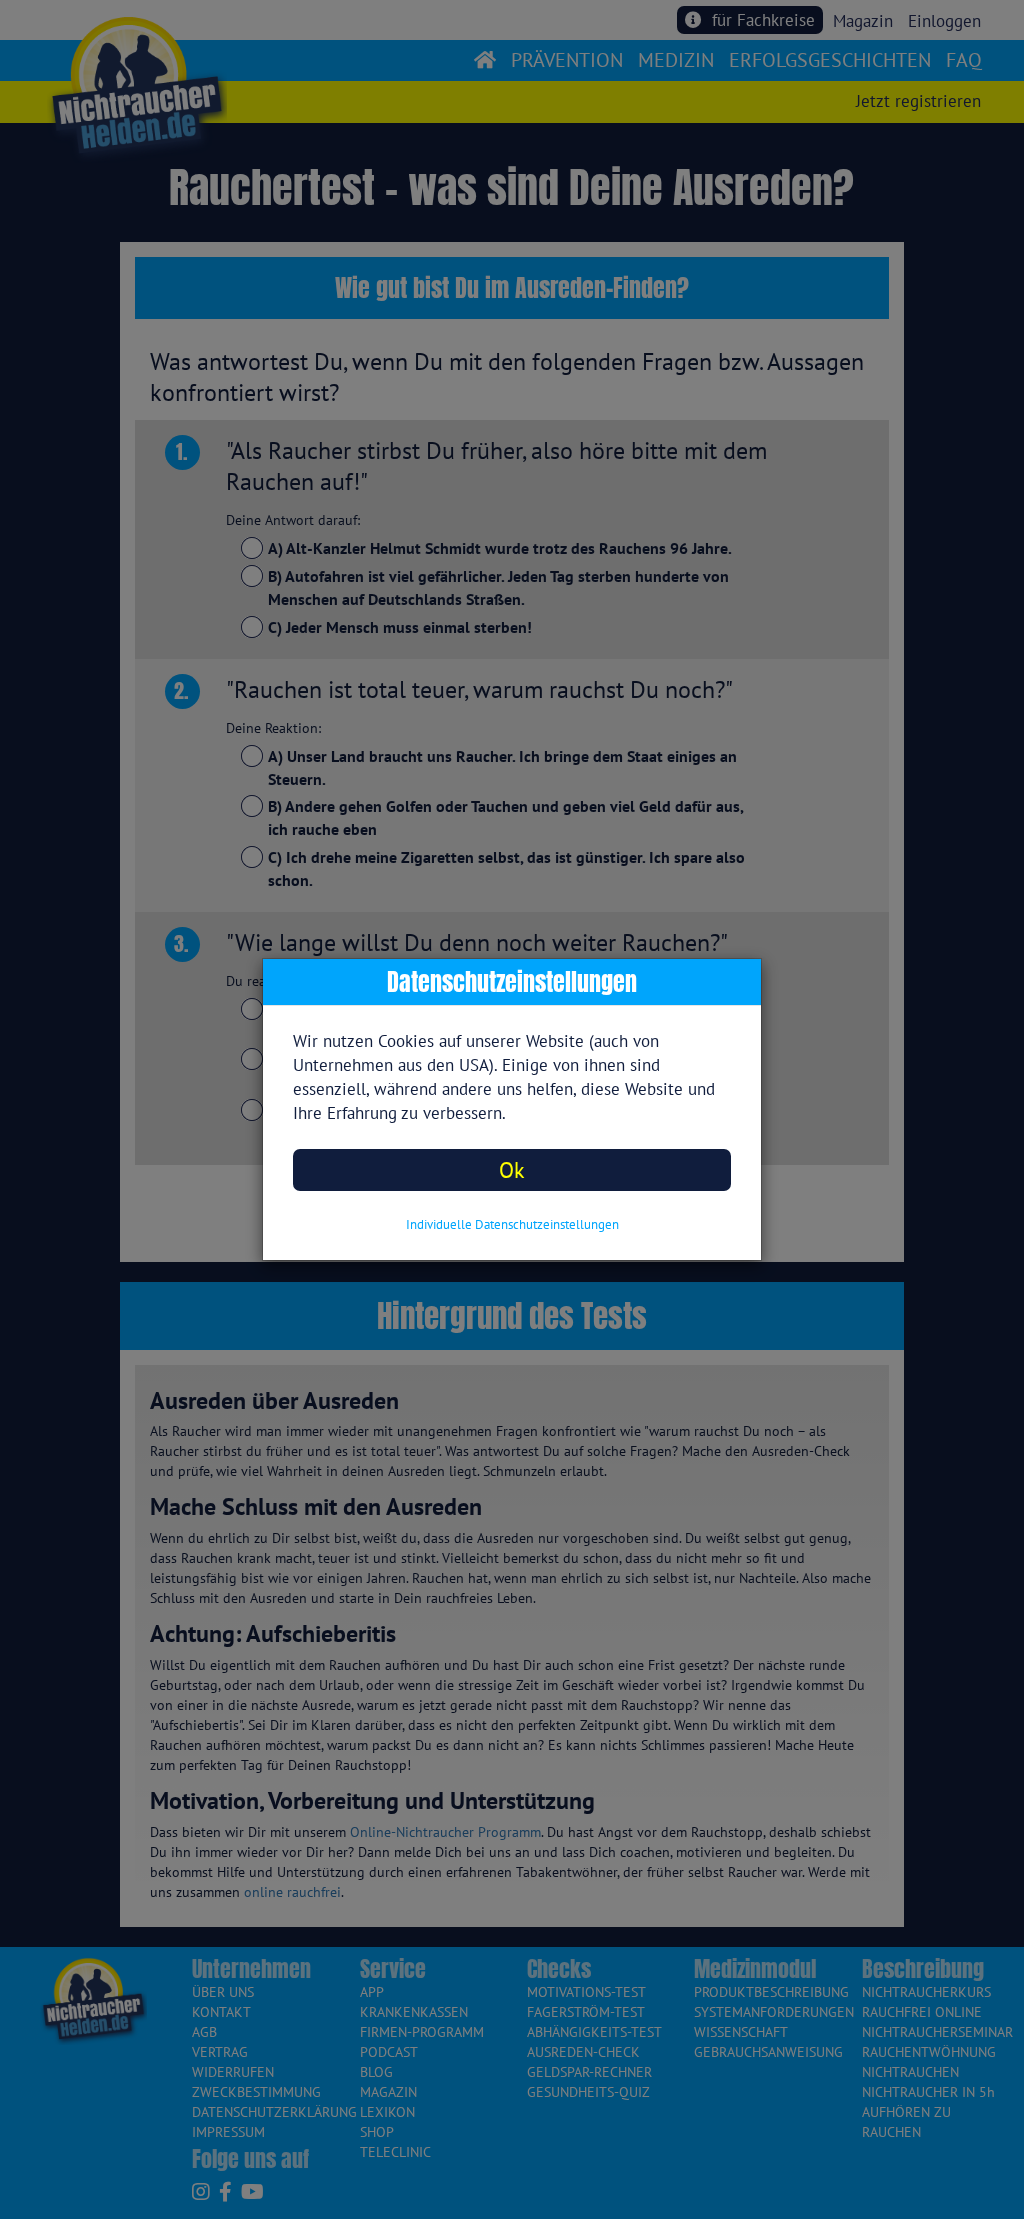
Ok (512, 1169)
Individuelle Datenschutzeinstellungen (512, 1224)
